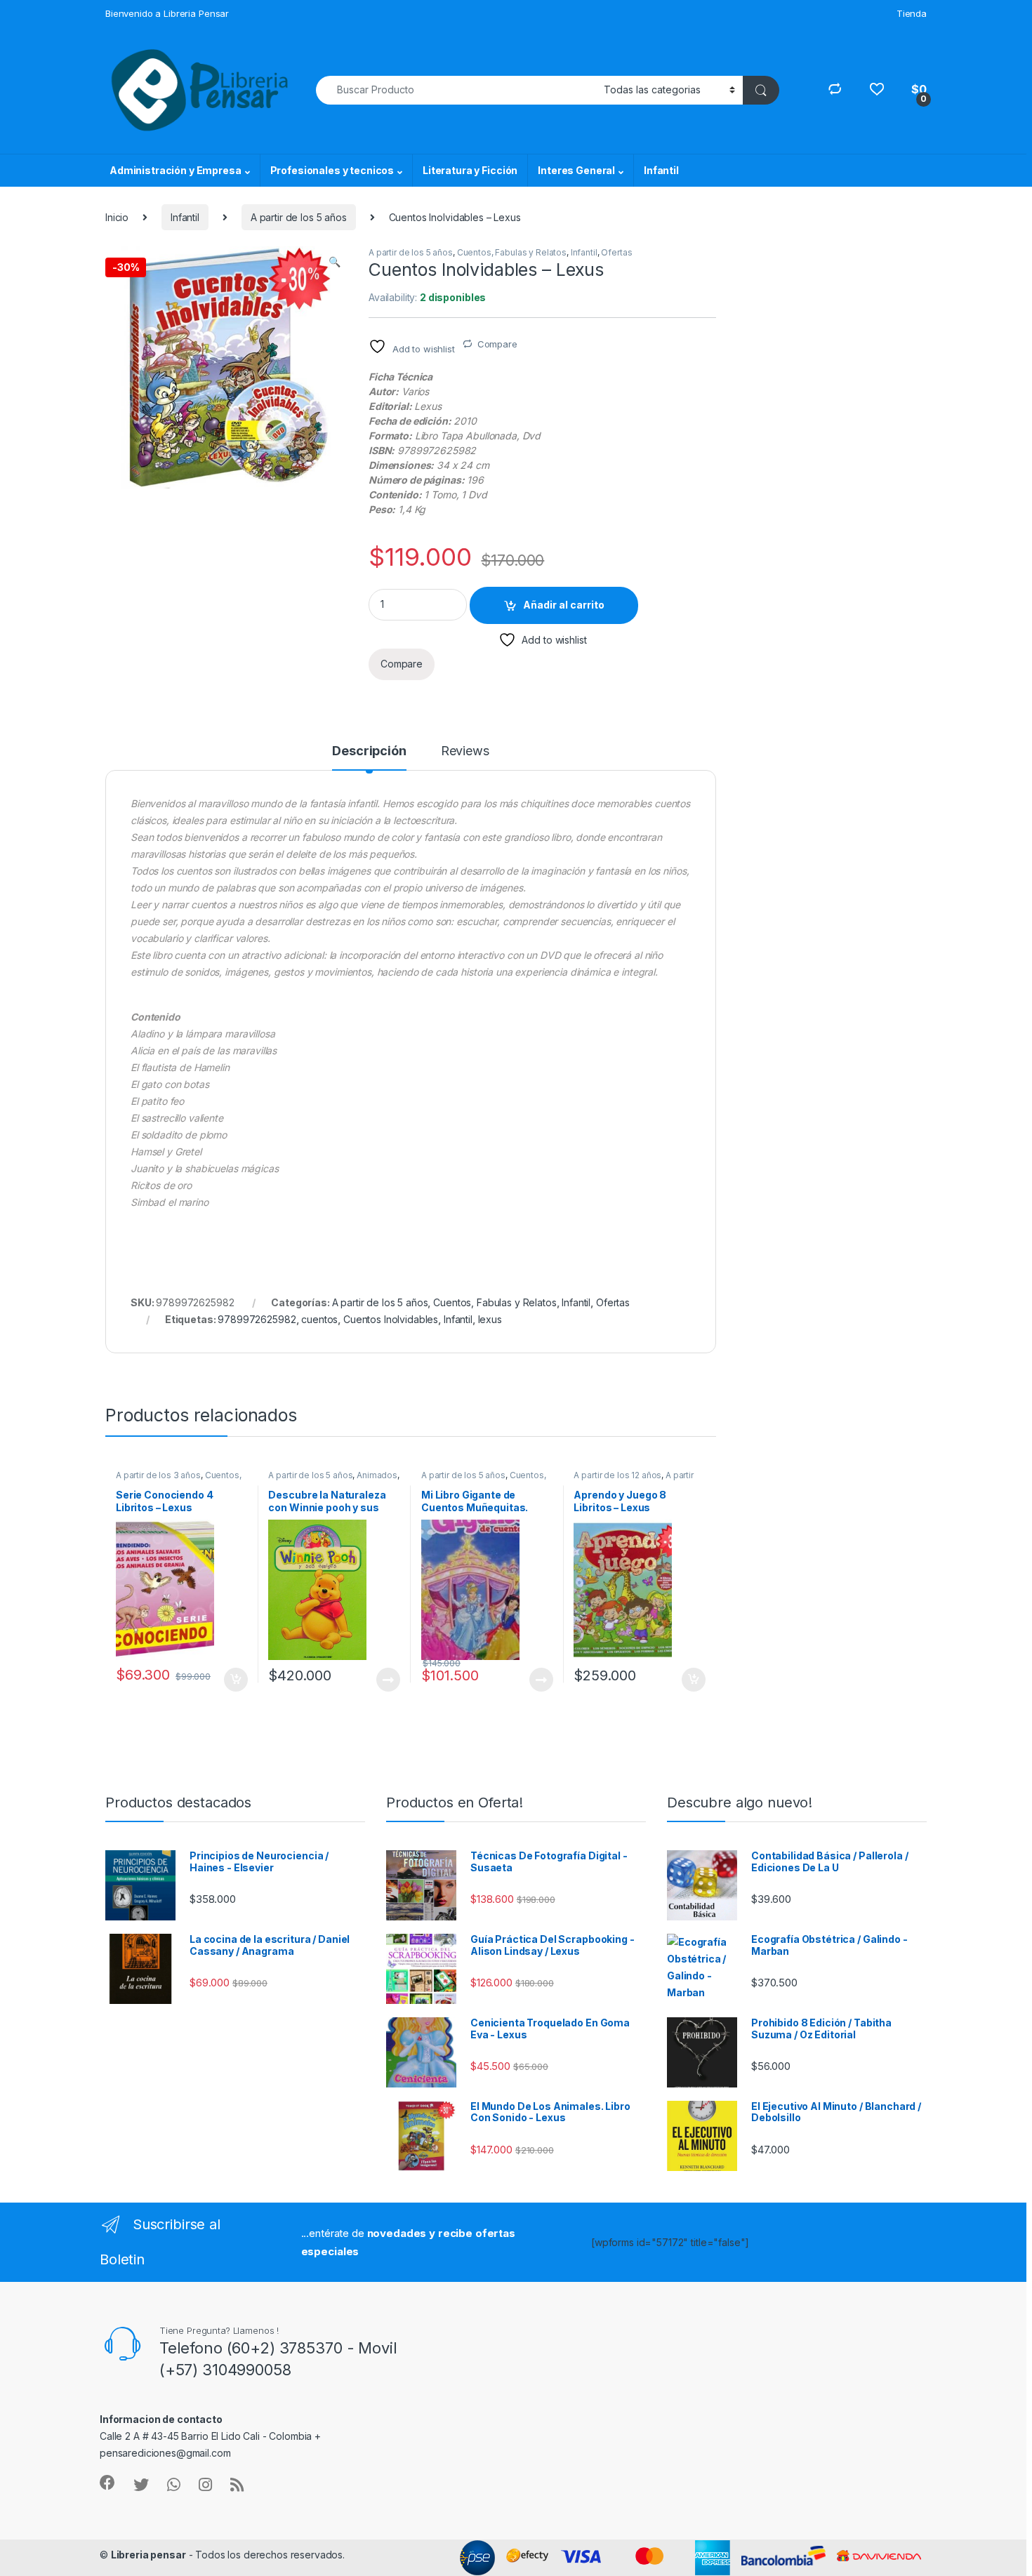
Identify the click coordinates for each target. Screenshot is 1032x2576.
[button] (335, 262)
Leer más (388, 1680)
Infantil (661, 170)
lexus (490, 1319)
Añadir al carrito (564, 605)
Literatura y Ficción (470, 170)
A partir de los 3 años (158, 1475)
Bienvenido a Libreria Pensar (167, 13)
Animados (377, 1475)
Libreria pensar (148, 2555)
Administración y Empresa (176, 170)
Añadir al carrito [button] (233, 1680)
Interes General (576, 170)
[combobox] (456, 90)
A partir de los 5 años (299, 217)
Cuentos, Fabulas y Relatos (512, 252)
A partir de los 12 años (617, 1475)
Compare (497, 344)
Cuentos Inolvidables (391, 1319)
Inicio (117, 217)
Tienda (912, 13)
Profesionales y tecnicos (332, 170)
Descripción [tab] (369, 751)
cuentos (319, 1319)
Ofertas (616, 252)
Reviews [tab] (465, 751)
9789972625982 (257, 1319)
